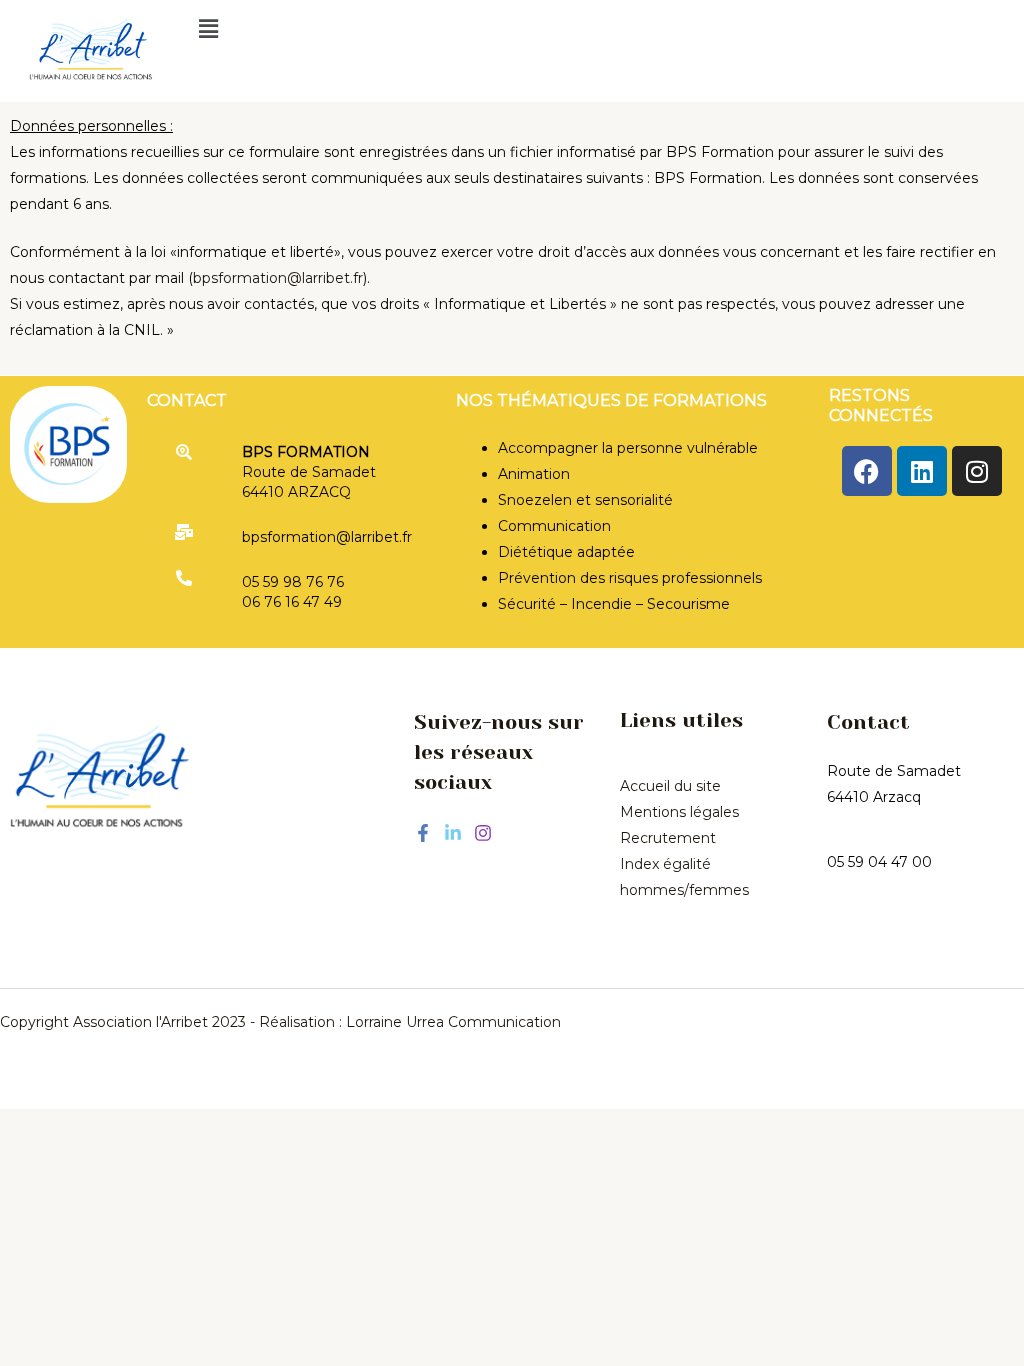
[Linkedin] (453, 833)
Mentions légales (679, 812)
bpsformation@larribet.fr (278, 278)
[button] (587, 29)
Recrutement (668, 838)
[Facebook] (423, 833)
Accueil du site (670, 786)
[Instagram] (483, 833)
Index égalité (665, 864)
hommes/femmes (684, 890)
